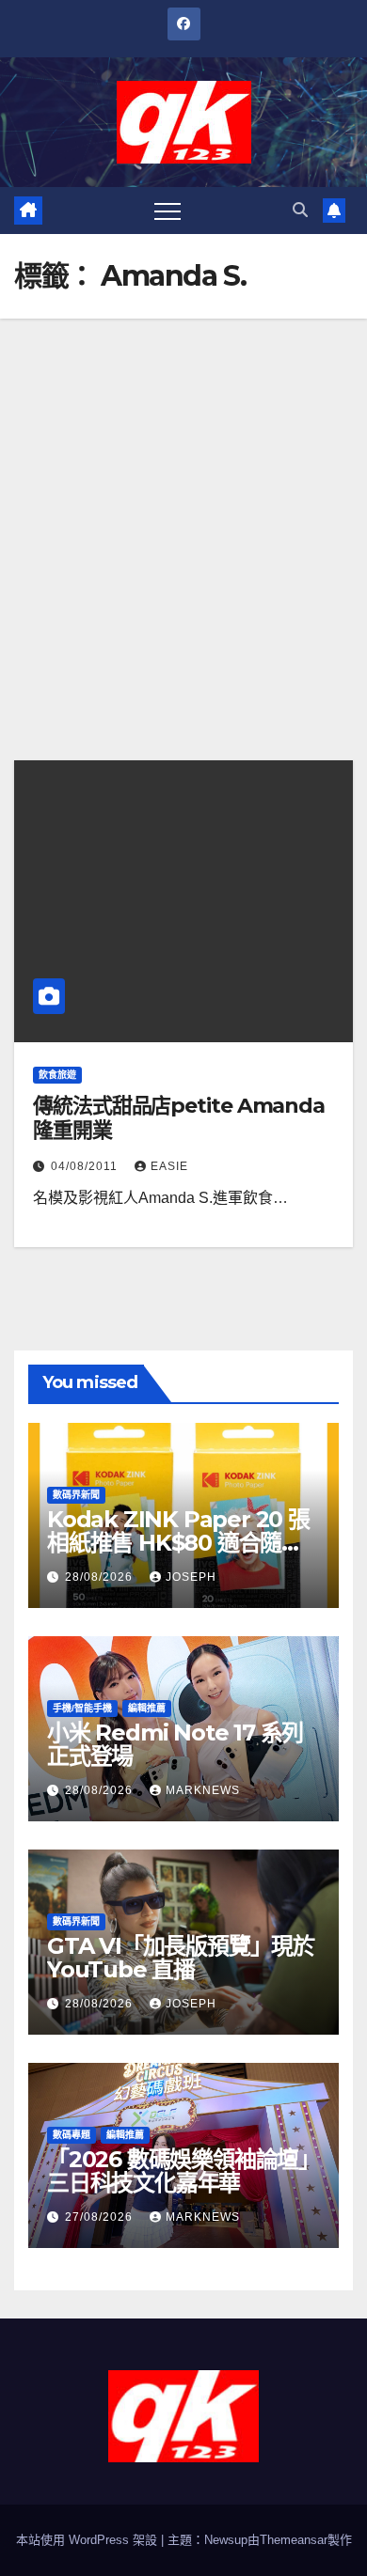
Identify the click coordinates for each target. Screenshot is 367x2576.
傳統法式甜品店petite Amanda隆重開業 (179, 1118)
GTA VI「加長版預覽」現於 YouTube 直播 (181, 1958)
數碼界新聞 (76, 1495)
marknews (203, 1790)
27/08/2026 (101, 2217)
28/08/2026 (101, 1577)
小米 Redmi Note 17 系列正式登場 (175, 1744)
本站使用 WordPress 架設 (88, 2540)
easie (169, 1166)
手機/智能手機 (82, 1708)
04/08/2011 (86, 1166)
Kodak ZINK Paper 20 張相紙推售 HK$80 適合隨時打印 (178, 1543)
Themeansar (294, 2540)
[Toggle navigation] (168, 211)
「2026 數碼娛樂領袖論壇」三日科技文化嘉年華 (183, 2171)
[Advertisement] (183, 511)
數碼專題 (72, 2135)
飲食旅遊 (57, 1075)
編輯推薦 (147, 1708)
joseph (191, 1577)
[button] (300, 210)
